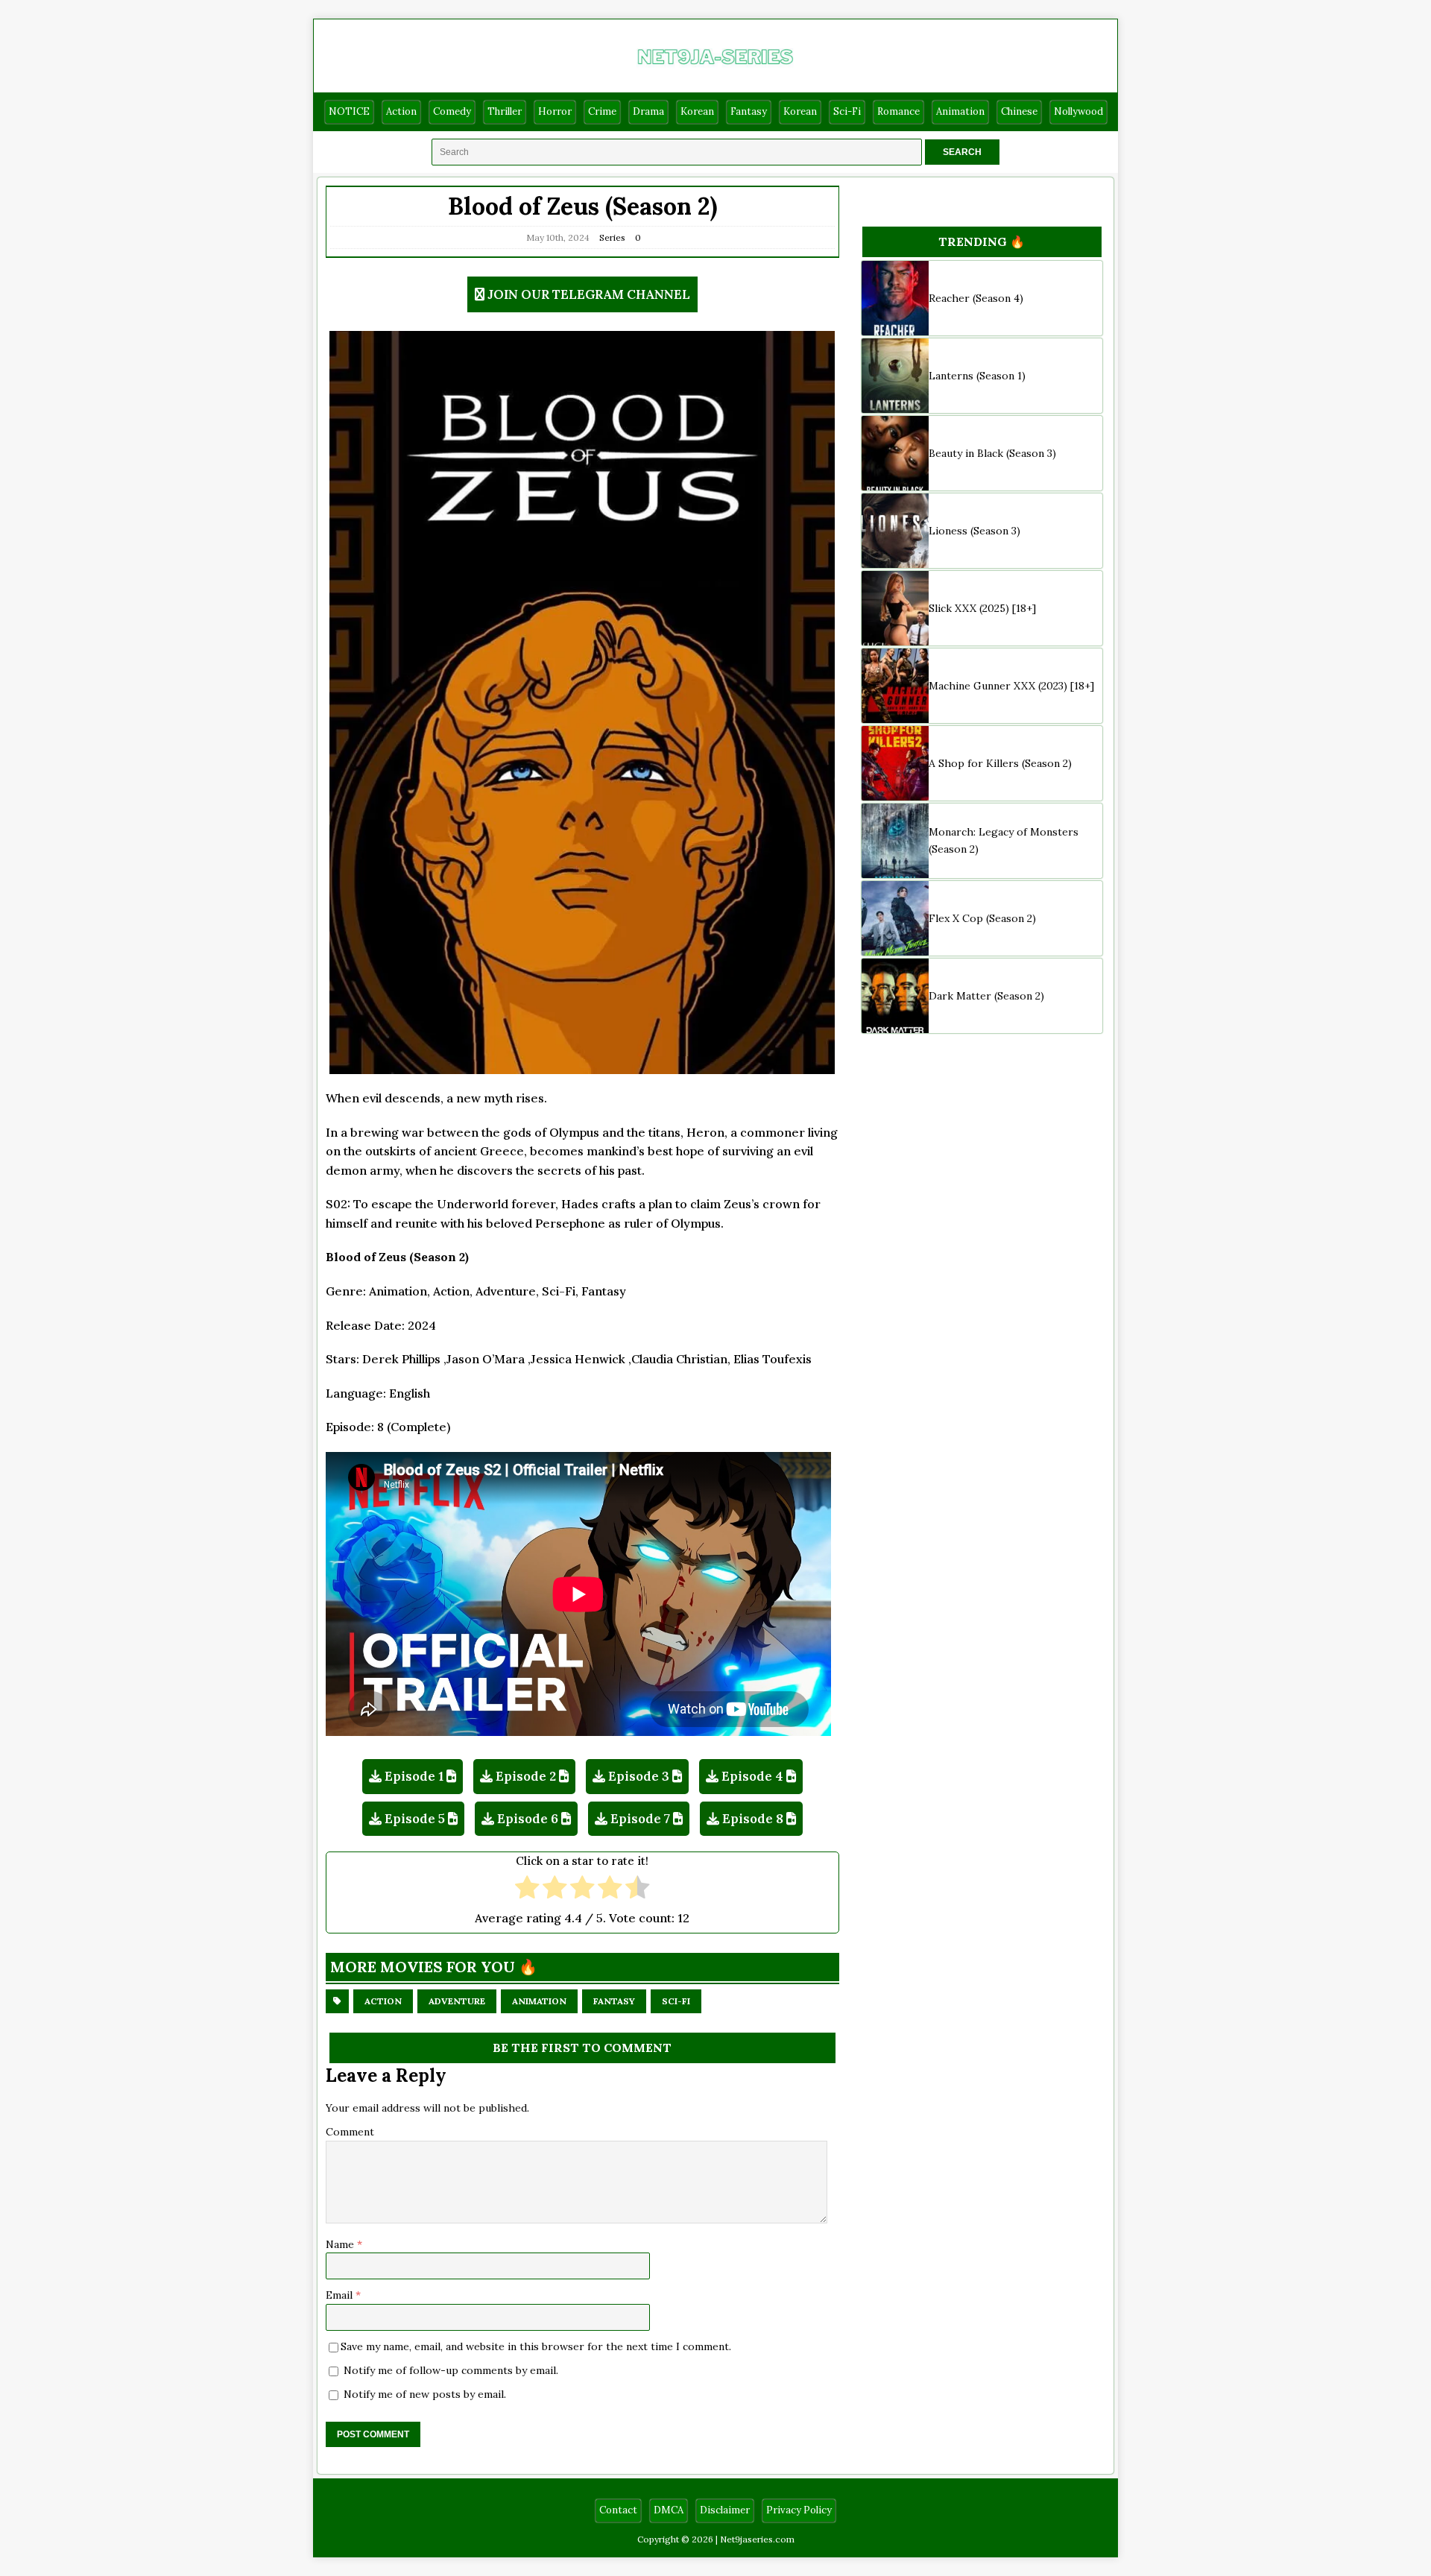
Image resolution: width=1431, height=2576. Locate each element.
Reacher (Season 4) (976, 298)
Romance (898, 111)
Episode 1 (414, 1776)
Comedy (452, 111)
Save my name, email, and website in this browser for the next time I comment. (536, 2346)
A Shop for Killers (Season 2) (1000, 763)
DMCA (669, 2510)
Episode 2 (526, 1776)
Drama (648, 111)
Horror (555, 111)
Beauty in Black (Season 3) (992, 453)
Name (341, 2244)
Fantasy (749, 111)
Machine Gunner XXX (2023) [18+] (1011, 686)
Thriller (505, 111)
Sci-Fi (847, 111)
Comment (350, 2132)
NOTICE (349, 111)
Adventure (457, 2001)
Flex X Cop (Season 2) (982, 918)
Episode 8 (753, 1819)
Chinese (1019, 111)
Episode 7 (640, 1819)
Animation (960, 111)
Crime (602, 111)
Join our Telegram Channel (589, 294)
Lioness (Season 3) (974, 531)
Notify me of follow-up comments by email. (451, 2370)
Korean (697, 111)
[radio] (527, 1889)
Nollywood (1078, 111)
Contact (618, 2510)
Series (612, 237)
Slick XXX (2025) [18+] (982, 608)
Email (341, 2295)
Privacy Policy (799, 2510)
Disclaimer (725, 2510)
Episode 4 (752, 1776)
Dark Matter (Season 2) (986, 996)
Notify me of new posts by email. (425, 2394)
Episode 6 (528, 1819)
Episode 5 (415, 1819)
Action (401, 111)
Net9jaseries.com (757, 2539)
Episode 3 (639, 1776)
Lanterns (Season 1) (977, 376)
